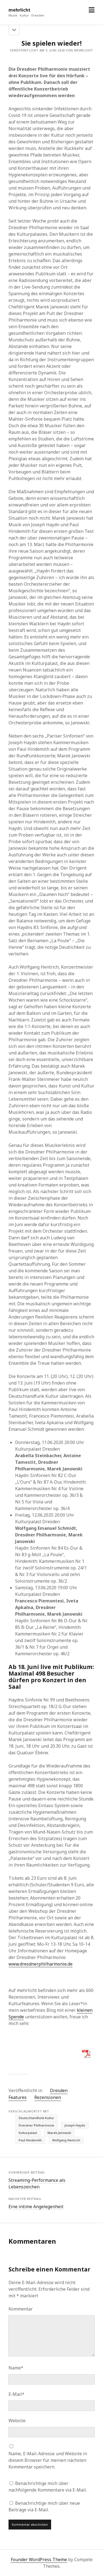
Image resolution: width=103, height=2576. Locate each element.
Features (18, 2097)
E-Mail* (16, 2394)
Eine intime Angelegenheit (36, 2207)
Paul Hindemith (30, 2140)
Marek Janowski (59, 2133)
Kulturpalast (28, 2133)
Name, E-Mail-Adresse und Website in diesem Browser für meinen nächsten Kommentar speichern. (48, 2460)
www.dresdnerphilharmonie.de (41, 1964)
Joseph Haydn (75, 2125)
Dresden (59, 2090)
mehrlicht (20, 10)
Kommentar (21, 2309)
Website (17, 2421)
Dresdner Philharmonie (36, 2125)
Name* (16, 2368)
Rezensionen (48, 2097)
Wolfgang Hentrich (66, 2140)
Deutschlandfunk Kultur (36, 2118)
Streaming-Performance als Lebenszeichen (37, 2183)
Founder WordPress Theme (39, 2559)
